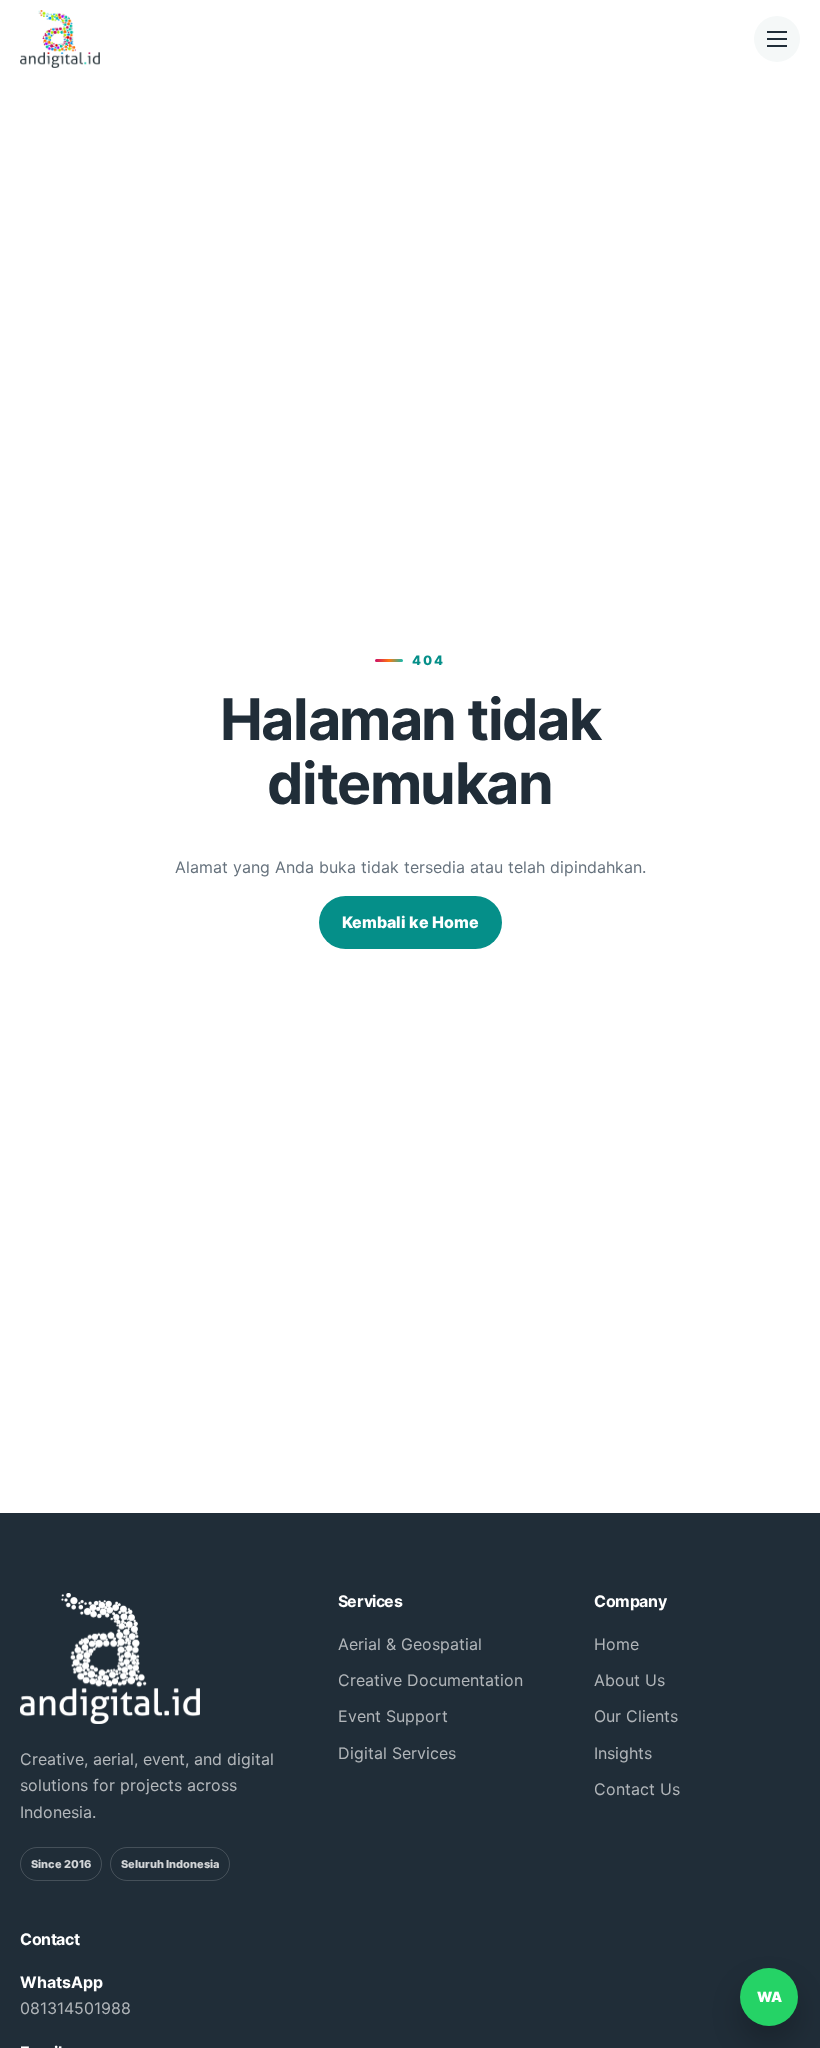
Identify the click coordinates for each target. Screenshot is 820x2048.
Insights (623, 1753)
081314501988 (75, 2008)
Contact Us (637, 1789)
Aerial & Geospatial (410, 1644)
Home (616, 1644)
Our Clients (636, 1716)
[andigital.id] (89, 39)
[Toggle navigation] (777, 39)
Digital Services (397, 1753)
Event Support (393, 1716)
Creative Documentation (430, 1680)
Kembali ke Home (410, 922)
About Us (629, 1680)
